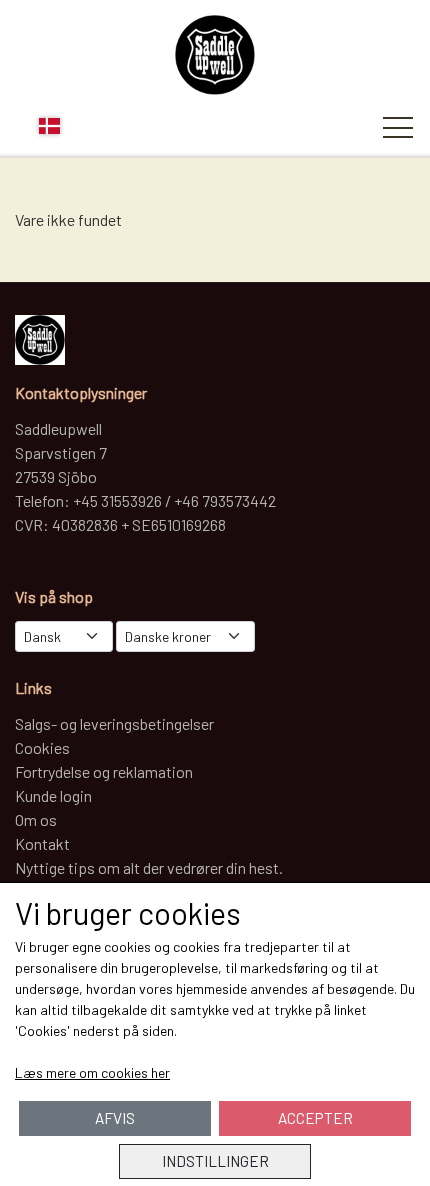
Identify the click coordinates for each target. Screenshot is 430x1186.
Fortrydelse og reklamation (104, 771)
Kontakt (42, 843)
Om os (36, 819)
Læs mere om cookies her (92, 1072)
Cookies (42, 747)
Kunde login (53, 795)
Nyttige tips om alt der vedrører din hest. (149, 867)
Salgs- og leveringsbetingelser (114, 723)
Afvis (115, 1118)
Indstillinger (215, 1161)
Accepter (315, 1118)
